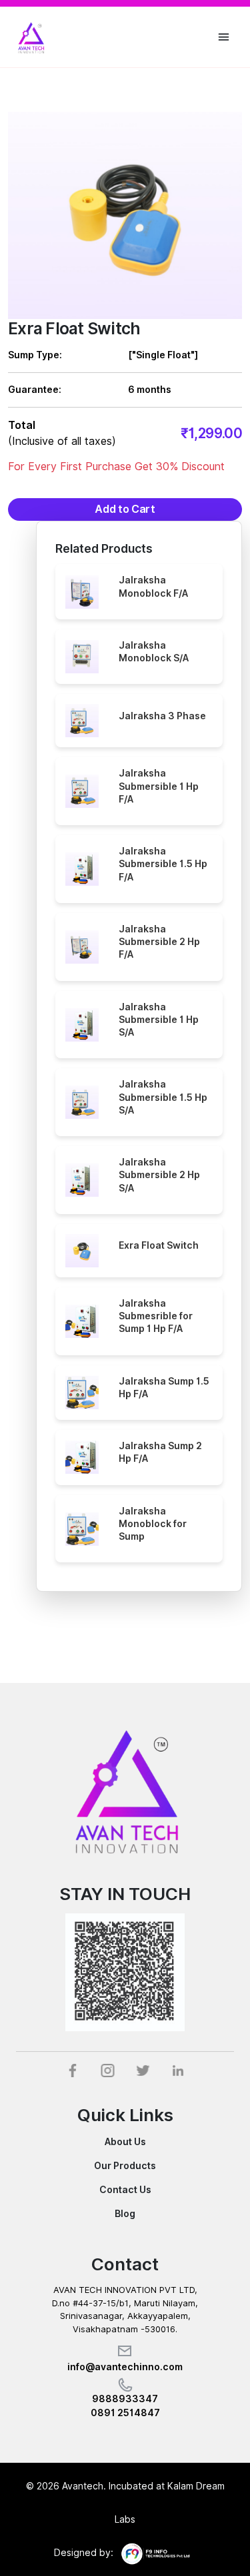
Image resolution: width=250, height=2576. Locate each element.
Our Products (125, 2166)
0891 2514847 (125, 2413)
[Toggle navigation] (224, 37)
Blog (125, 2214)
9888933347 (125, 2399)
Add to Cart (125, 509)
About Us (125, 2142)
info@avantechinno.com (125, 2367)
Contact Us (125, 2190)
